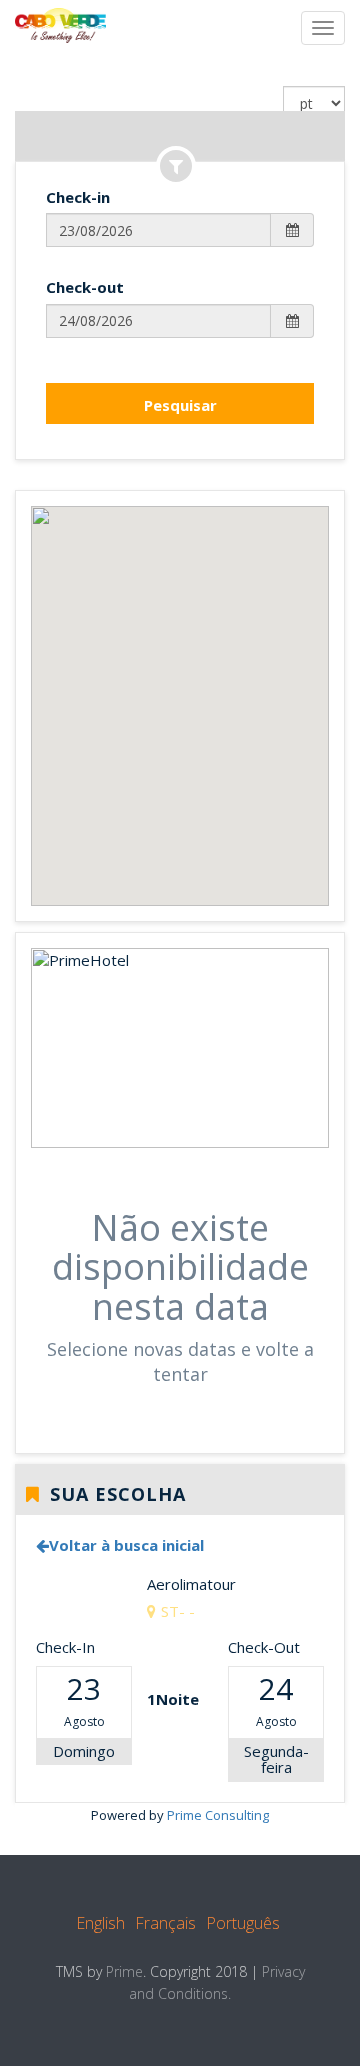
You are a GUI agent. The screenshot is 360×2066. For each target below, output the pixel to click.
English (100, 1923)
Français (165, 1923)
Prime (124, 1971)
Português (243, 1923)
